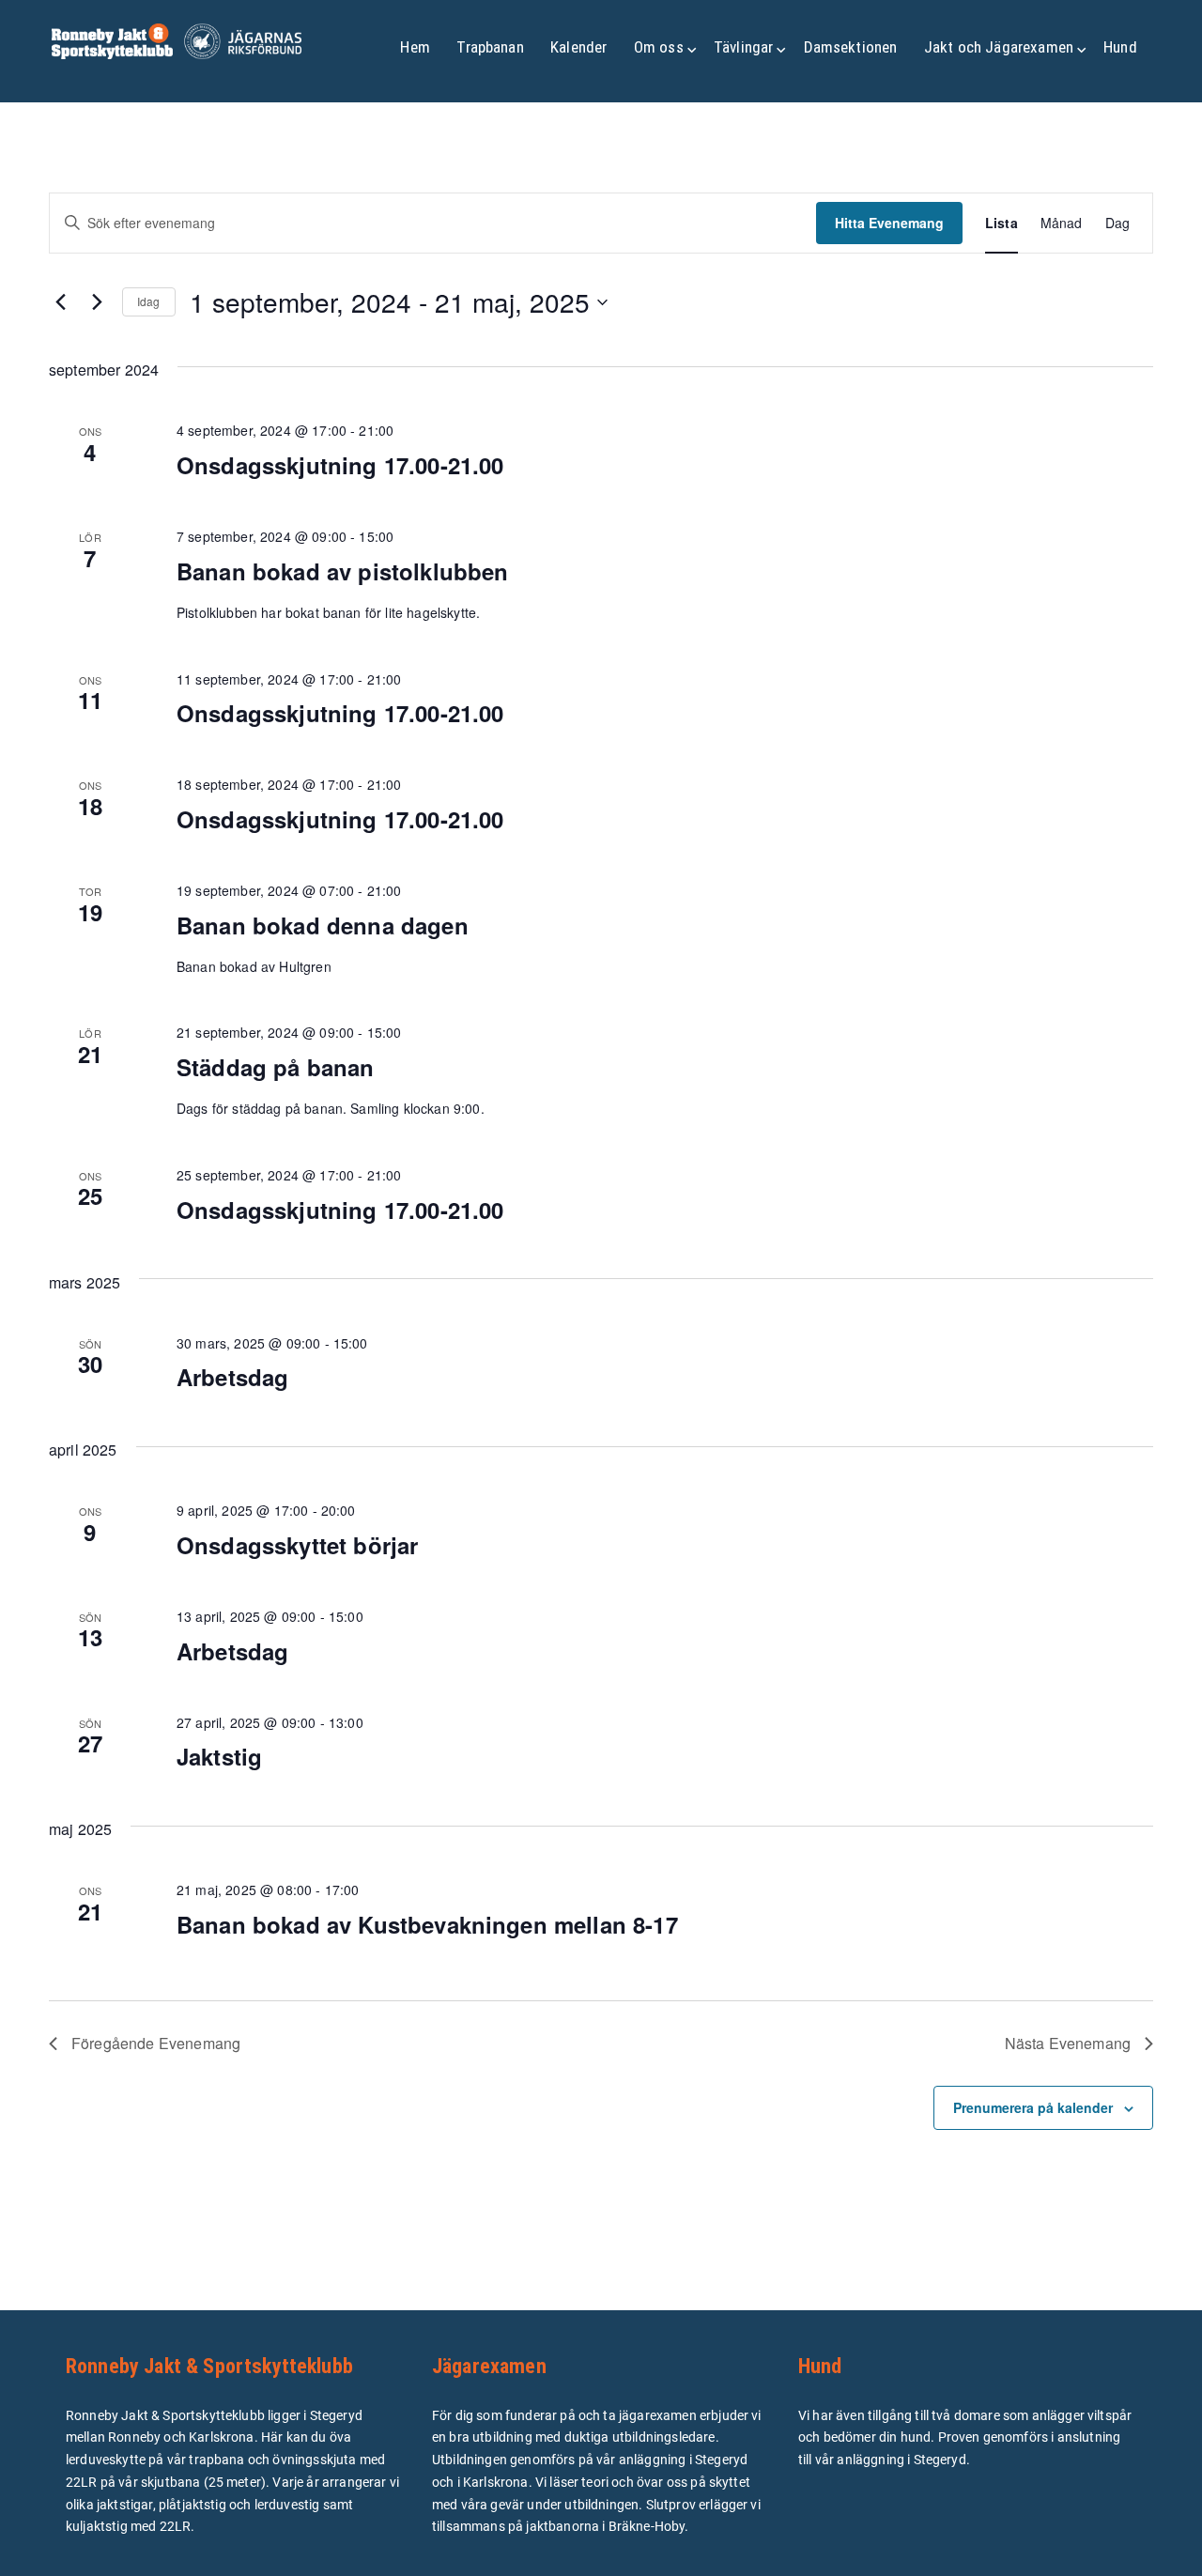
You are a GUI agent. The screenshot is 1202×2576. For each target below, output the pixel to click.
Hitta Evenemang (889, 223)
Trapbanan (490, 47)
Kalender (578, 47)
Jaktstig (219, 1756)
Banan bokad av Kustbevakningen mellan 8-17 (427, 1924)
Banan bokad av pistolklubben (342, 571)
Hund (1120, 47)
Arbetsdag (232, 1377)
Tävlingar (743, 47)
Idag (149, 301)
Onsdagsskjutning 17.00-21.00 (340, 465)
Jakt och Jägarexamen (999, 47)
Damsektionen (851, 47)
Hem (415, 47)
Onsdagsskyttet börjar (297, 1545)
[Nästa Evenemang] (97, 302)
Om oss (659, 47)
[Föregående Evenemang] (60, 302)
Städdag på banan (276, 1067)
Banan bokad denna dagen (323, 925)
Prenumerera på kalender (1033, 2107)
